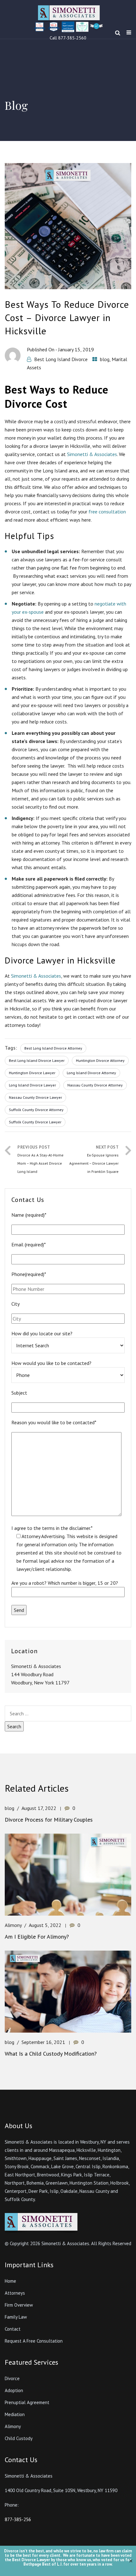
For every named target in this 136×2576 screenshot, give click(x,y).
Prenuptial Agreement (27, 2402)
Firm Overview (19, 2305)
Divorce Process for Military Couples (49, 1820)
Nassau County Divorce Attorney (95, 1085)
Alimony (13, 1925)
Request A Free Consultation (34, 2341)
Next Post (94, 1159)
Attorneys (15, 2293)
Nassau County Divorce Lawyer (35, 1097)
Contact (13, 2329)
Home (10, 2281)
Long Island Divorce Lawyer (32, 1085)
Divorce (12, 2378)
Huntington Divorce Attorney (100, 1060)
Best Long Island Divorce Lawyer (37, 1060)
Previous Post (40, 1159)
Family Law (16, 2317)
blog (105, 359)
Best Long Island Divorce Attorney (53, 1048)
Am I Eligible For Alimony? (37, 1937)
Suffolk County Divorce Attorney (36, 1110)
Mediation (15, 2414)
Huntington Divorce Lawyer (32, 1073)
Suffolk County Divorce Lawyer (35, 1122)
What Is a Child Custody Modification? (51, 2054)
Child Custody (19, 2438)
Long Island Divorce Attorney (91, 1073)
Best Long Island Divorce (61, 359)
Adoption (14, 2390)
